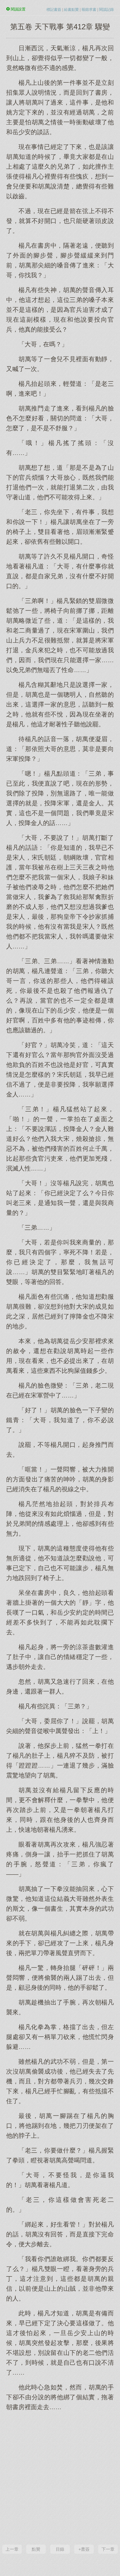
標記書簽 (54, 10)
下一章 (108, 2549)
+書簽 (84, 2549)
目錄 (60, 2549)
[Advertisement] (60, 2477)
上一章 (12, 2549)
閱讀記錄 (106, 10)
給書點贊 (71, 10)
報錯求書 (89, 10)
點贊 (36, 2549)
